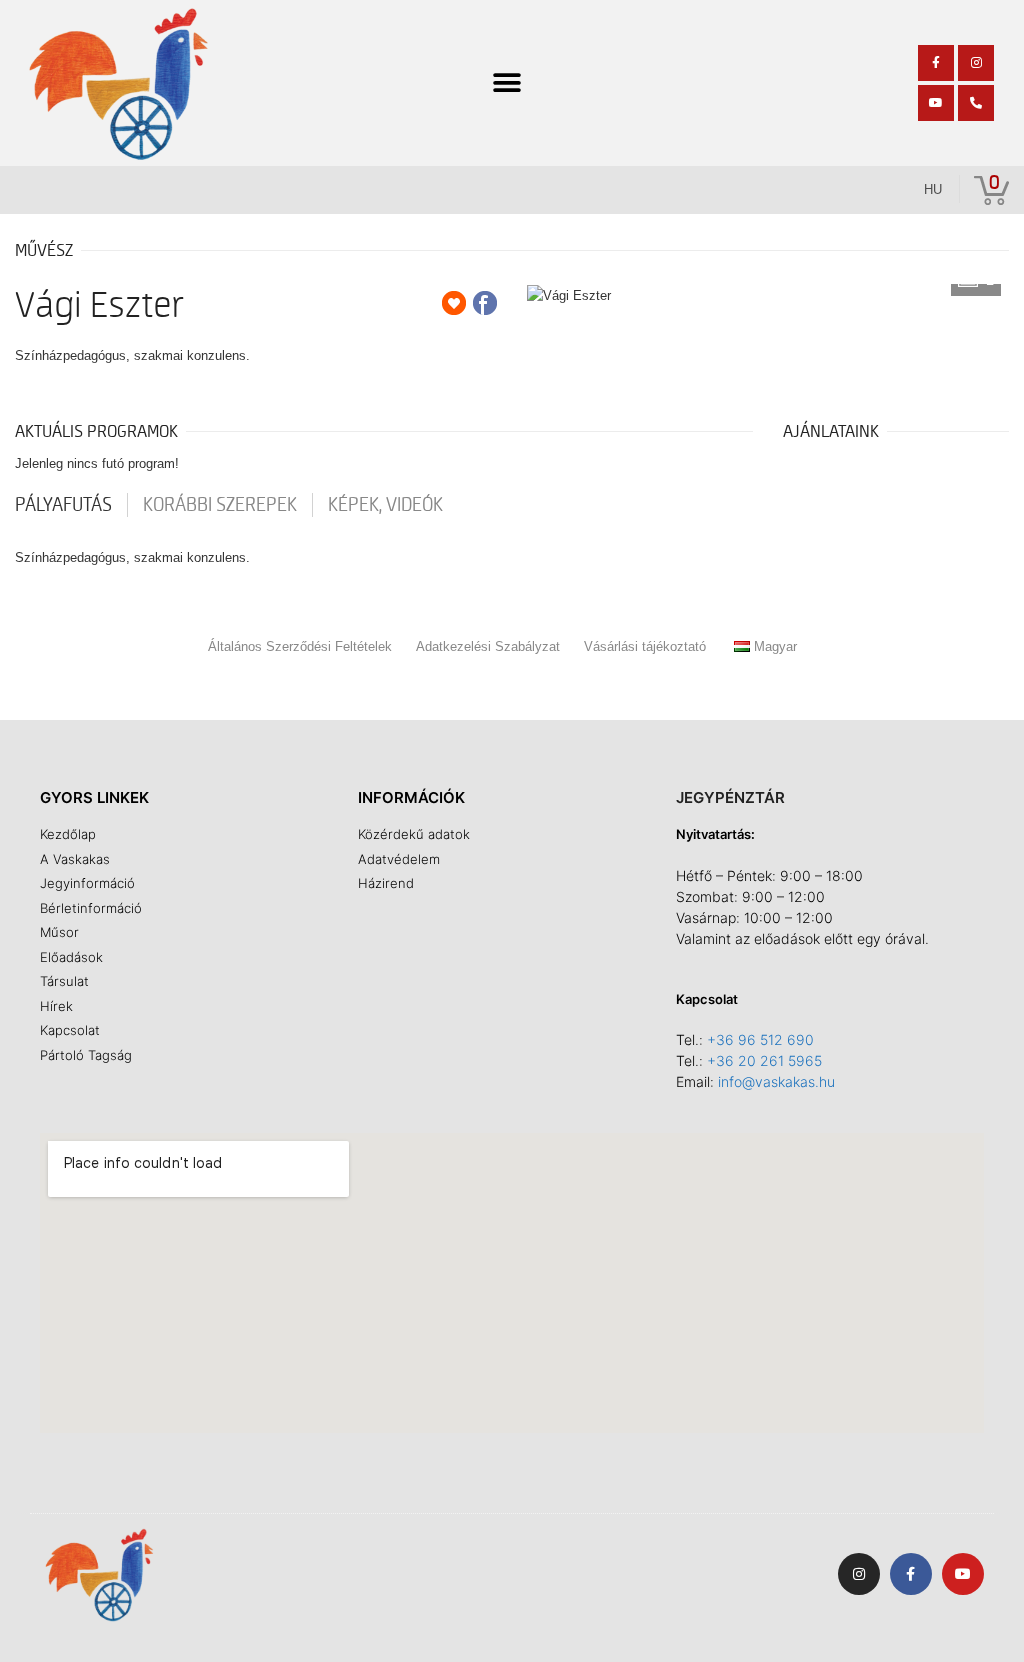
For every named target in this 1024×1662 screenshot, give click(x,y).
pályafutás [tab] (63, 505)
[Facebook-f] (936, 63)
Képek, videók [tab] (385, 505)
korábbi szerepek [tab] (220, 505)
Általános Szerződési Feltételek (300, 646)
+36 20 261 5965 (764, 1060)
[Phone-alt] (976, 103)
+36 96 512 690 (760, 1039)
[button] (507, 83)
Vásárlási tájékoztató (645, 646)
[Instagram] (976, 63)
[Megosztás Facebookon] (485, 303)
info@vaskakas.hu (776, 1081)
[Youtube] (936, 103)
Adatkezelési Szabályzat (488, 646)
